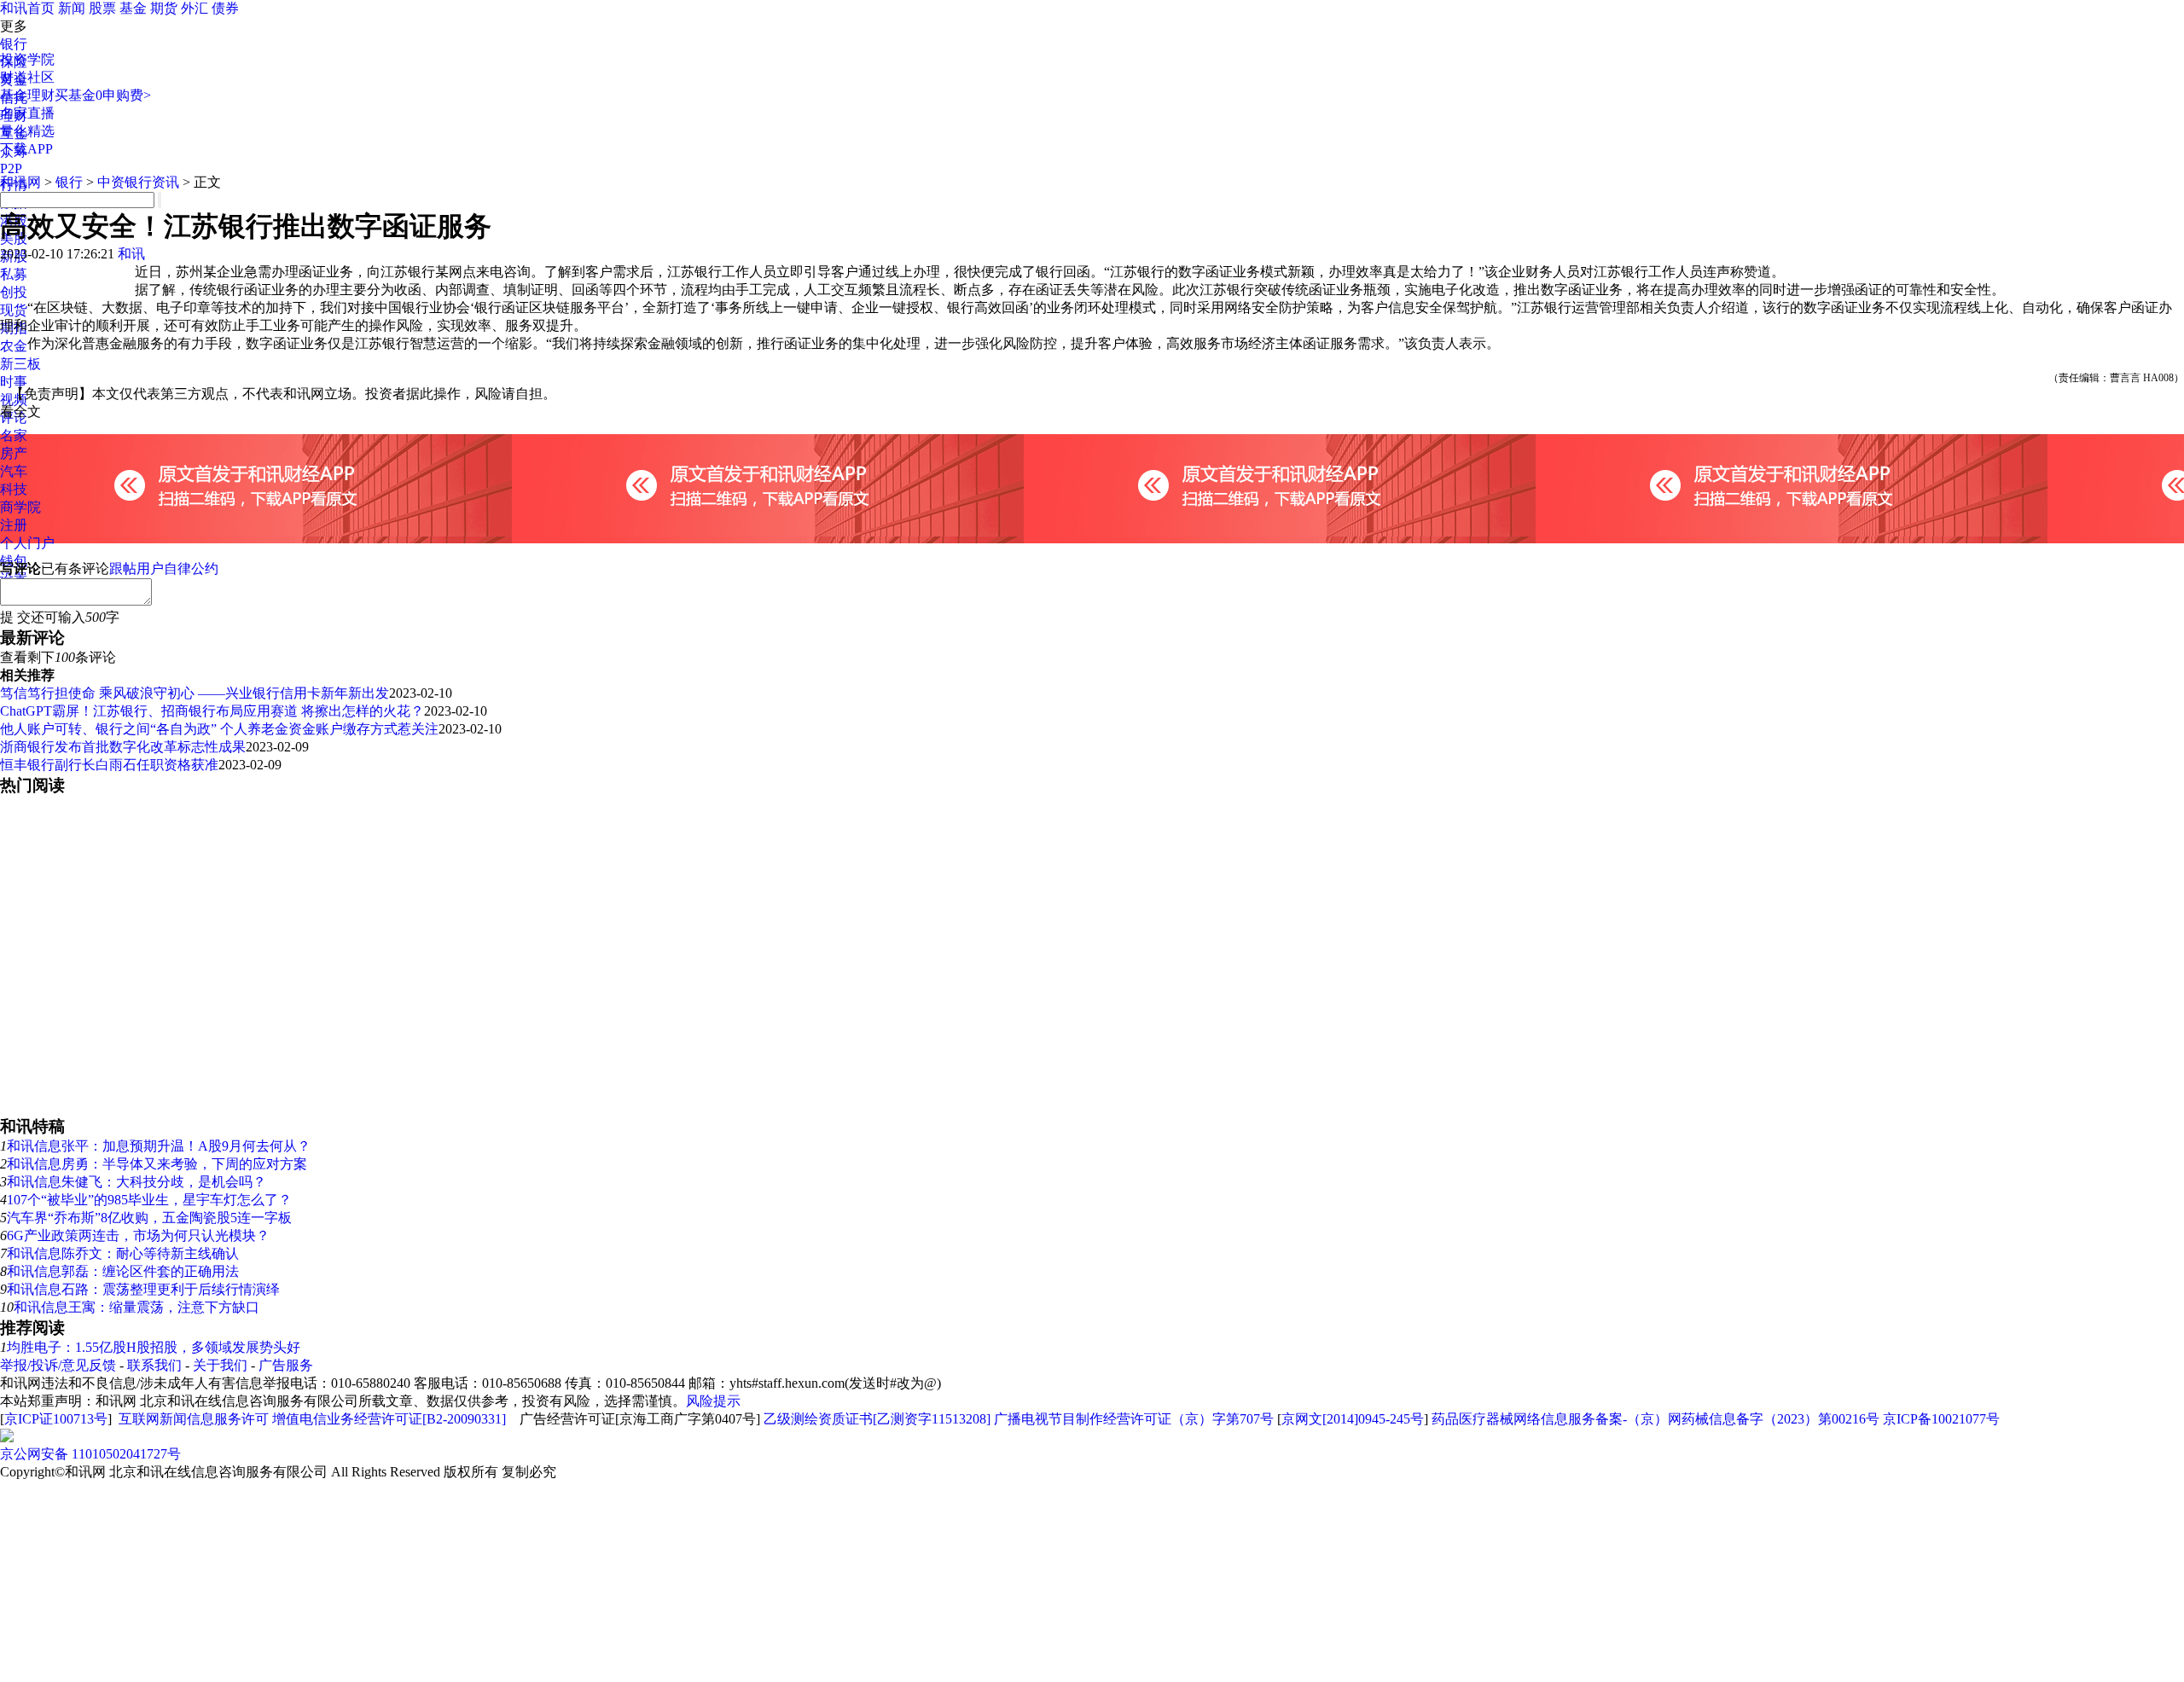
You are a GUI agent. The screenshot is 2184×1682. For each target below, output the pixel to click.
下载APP (26, 149)
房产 (14, 453)
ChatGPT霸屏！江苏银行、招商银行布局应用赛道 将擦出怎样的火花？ (212, 711)
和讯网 (20, 182)
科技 (14, 489)
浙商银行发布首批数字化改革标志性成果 (123, 747)
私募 (14, 274)
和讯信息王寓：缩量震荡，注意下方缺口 (136, 1307)
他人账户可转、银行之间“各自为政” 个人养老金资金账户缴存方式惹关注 (219, 729)
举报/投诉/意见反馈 (58, 1365)
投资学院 (27, 59)
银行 (14, 44)
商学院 (20, 507)
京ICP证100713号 (56, 1419)
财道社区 (27, 77)
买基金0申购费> (103, 95)
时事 (14, 382)
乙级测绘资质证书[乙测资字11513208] (877, 1419)
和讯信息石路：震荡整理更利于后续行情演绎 (143, 1289)
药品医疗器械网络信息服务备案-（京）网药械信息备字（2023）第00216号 (1655, 1419)
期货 (164, 8)
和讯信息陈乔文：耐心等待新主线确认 (123, 1253)
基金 (133, 8)
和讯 (131, 254)
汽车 (14, 471)
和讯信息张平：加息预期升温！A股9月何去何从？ (159, 1146)
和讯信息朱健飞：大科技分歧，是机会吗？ (136, 1182)
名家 (14, 435)
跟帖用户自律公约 (164, 568)
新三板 (20, 364)
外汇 (195, 8)
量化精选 (27, 131)
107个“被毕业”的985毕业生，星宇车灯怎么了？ (149, 1200)
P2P (11, 168)
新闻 (72, 8)
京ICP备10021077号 (1941, 1419)
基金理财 (27, 95)
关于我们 (220, 1365)
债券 (225, 8)
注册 (14, 525)
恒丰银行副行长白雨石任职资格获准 (109, 765)
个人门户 (27, 543)
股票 (102, 8)
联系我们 (154, 1365)
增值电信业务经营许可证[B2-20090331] (389, 1419)
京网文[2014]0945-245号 (1353, 1419)
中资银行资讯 (138, 182)
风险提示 (713, 1401)
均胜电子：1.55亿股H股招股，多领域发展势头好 (154, 1347)
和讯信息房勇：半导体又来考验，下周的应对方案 (157, 1164)
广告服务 (286, 1365)
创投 (14, 292)
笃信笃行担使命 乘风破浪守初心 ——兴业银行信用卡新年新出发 (195, 693)
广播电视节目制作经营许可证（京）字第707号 (1134, 1419)
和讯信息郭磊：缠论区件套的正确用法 (123, 1271)
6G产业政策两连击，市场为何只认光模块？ (138, 1235)
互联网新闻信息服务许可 (194, 1419)
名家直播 (27, 113)
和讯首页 (27, 8)
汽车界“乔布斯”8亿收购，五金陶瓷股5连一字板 (149, 1218)
